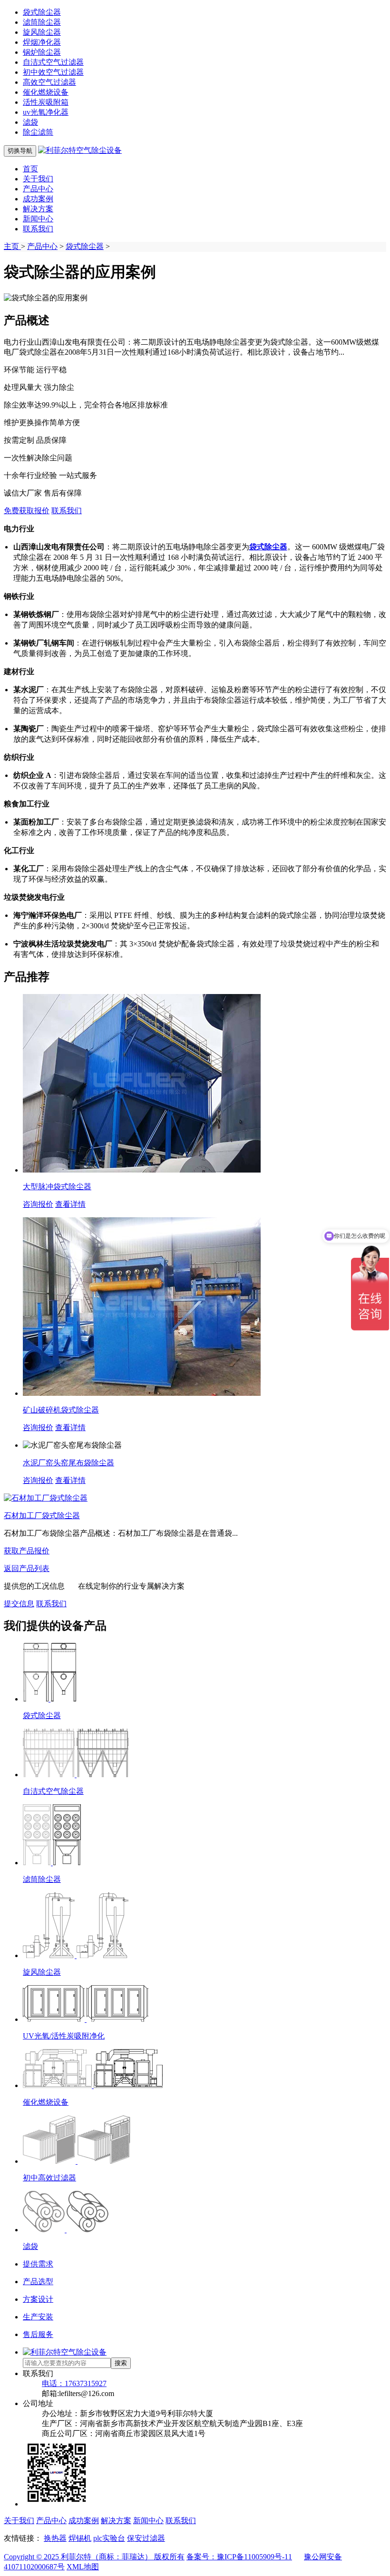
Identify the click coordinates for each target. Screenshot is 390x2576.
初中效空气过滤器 (53, 72)
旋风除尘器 (42, 32)
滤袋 (30, 122)
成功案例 (38, 199)
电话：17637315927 (74, 2383)
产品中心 (38, 189)
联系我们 (38, 229)
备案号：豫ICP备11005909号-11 (239, 2557)
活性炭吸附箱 (46, 102)
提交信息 (19, 1604)
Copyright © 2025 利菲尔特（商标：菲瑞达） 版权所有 (94, 2557)
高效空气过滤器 (49, 82)
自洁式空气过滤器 (53, 62)
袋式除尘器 (42, 12)
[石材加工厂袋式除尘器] (46, 1498)
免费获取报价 (27, 511)
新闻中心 (38, 219)
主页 (12, 246)
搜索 (121, 2363)
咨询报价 (38, 1204)
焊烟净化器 (42, 42)
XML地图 (83, 2567)
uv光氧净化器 (46, 112)
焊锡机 (80, 2538)
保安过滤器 (146, 2538)
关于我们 (38, 179)
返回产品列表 (27, 1568)
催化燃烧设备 (46, 92)
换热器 (55, 2538)
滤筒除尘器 (42, 22)
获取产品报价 (27, 1551)
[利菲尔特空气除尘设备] (80, 150)
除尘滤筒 (38, 132)
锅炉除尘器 (42, 52)
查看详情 (70, 1204)
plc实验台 (109, 2538)
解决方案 (38, 209)
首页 (30, 169)
